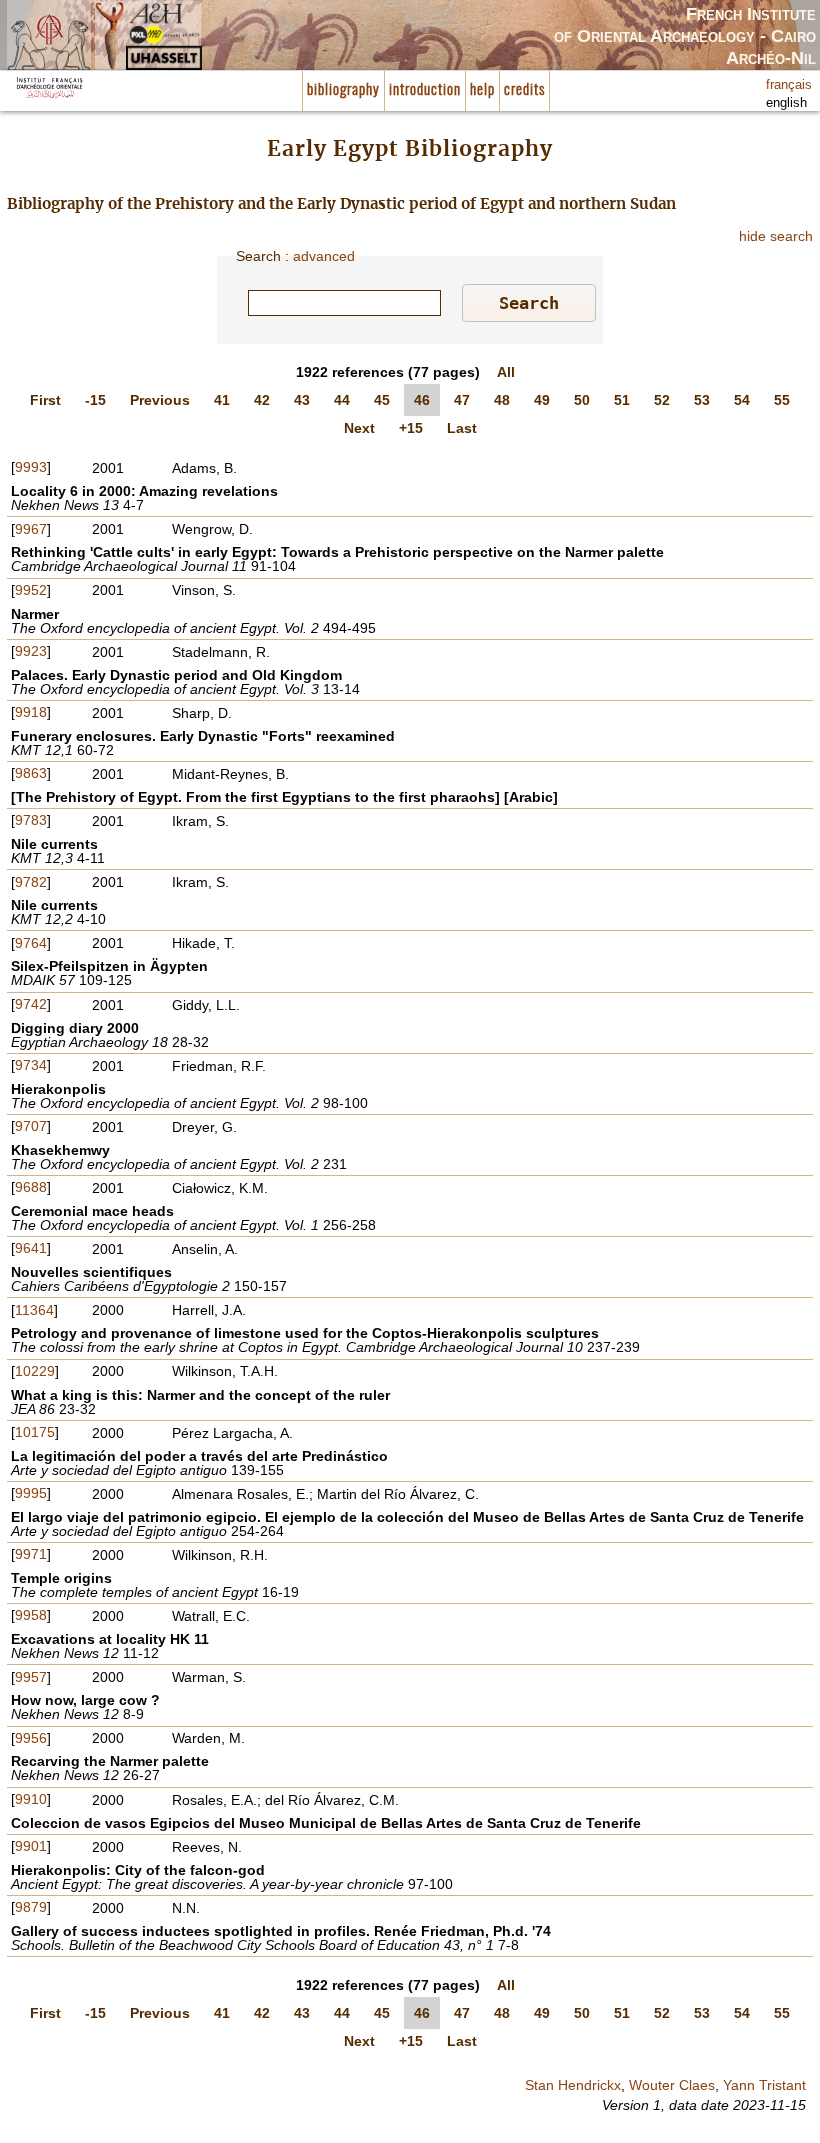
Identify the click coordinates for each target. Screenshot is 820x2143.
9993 (31, 467)
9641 (31, 1248)
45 (382, 400)
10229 (35, 1371)
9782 (31, 882)
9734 (31, 1065)
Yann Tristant (764, 2085)
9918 (31, 712)
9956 (31, 1738)
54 (742, 400)
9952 (31, 590)
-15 (95, 400)
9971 (31, 1554)
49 (542, 400)
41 (222, 400)
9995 (31, 1493)
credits (524, 90)
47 (462, 400)
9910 (31, 1799)
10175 (35, 1432)
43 (302, 400)
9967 (31, 529)
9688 (31, 1187)
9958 (31, 1615)
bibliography (343, 90)
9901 (31, 1846)
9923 (31, 651)
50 (582, 400)
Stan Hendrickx (573, 2085)
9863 (31, 773)
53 (702, 400)
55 (782, 400)
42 (262, 400)
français (789, 85)
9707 (31, 1126)
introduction (425, 90)
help (482, 90)
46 (422, 400)
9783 (31, 820)
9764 (31, 943)
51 (622, 400)
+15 (411, 428)
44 (342, 400)
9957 (31, 1677)
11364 (34, 1310)
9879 (31, 1907)
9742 (31, 1004)
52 (662, 400)
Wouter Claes (672, 2085)
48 (502, 400)
